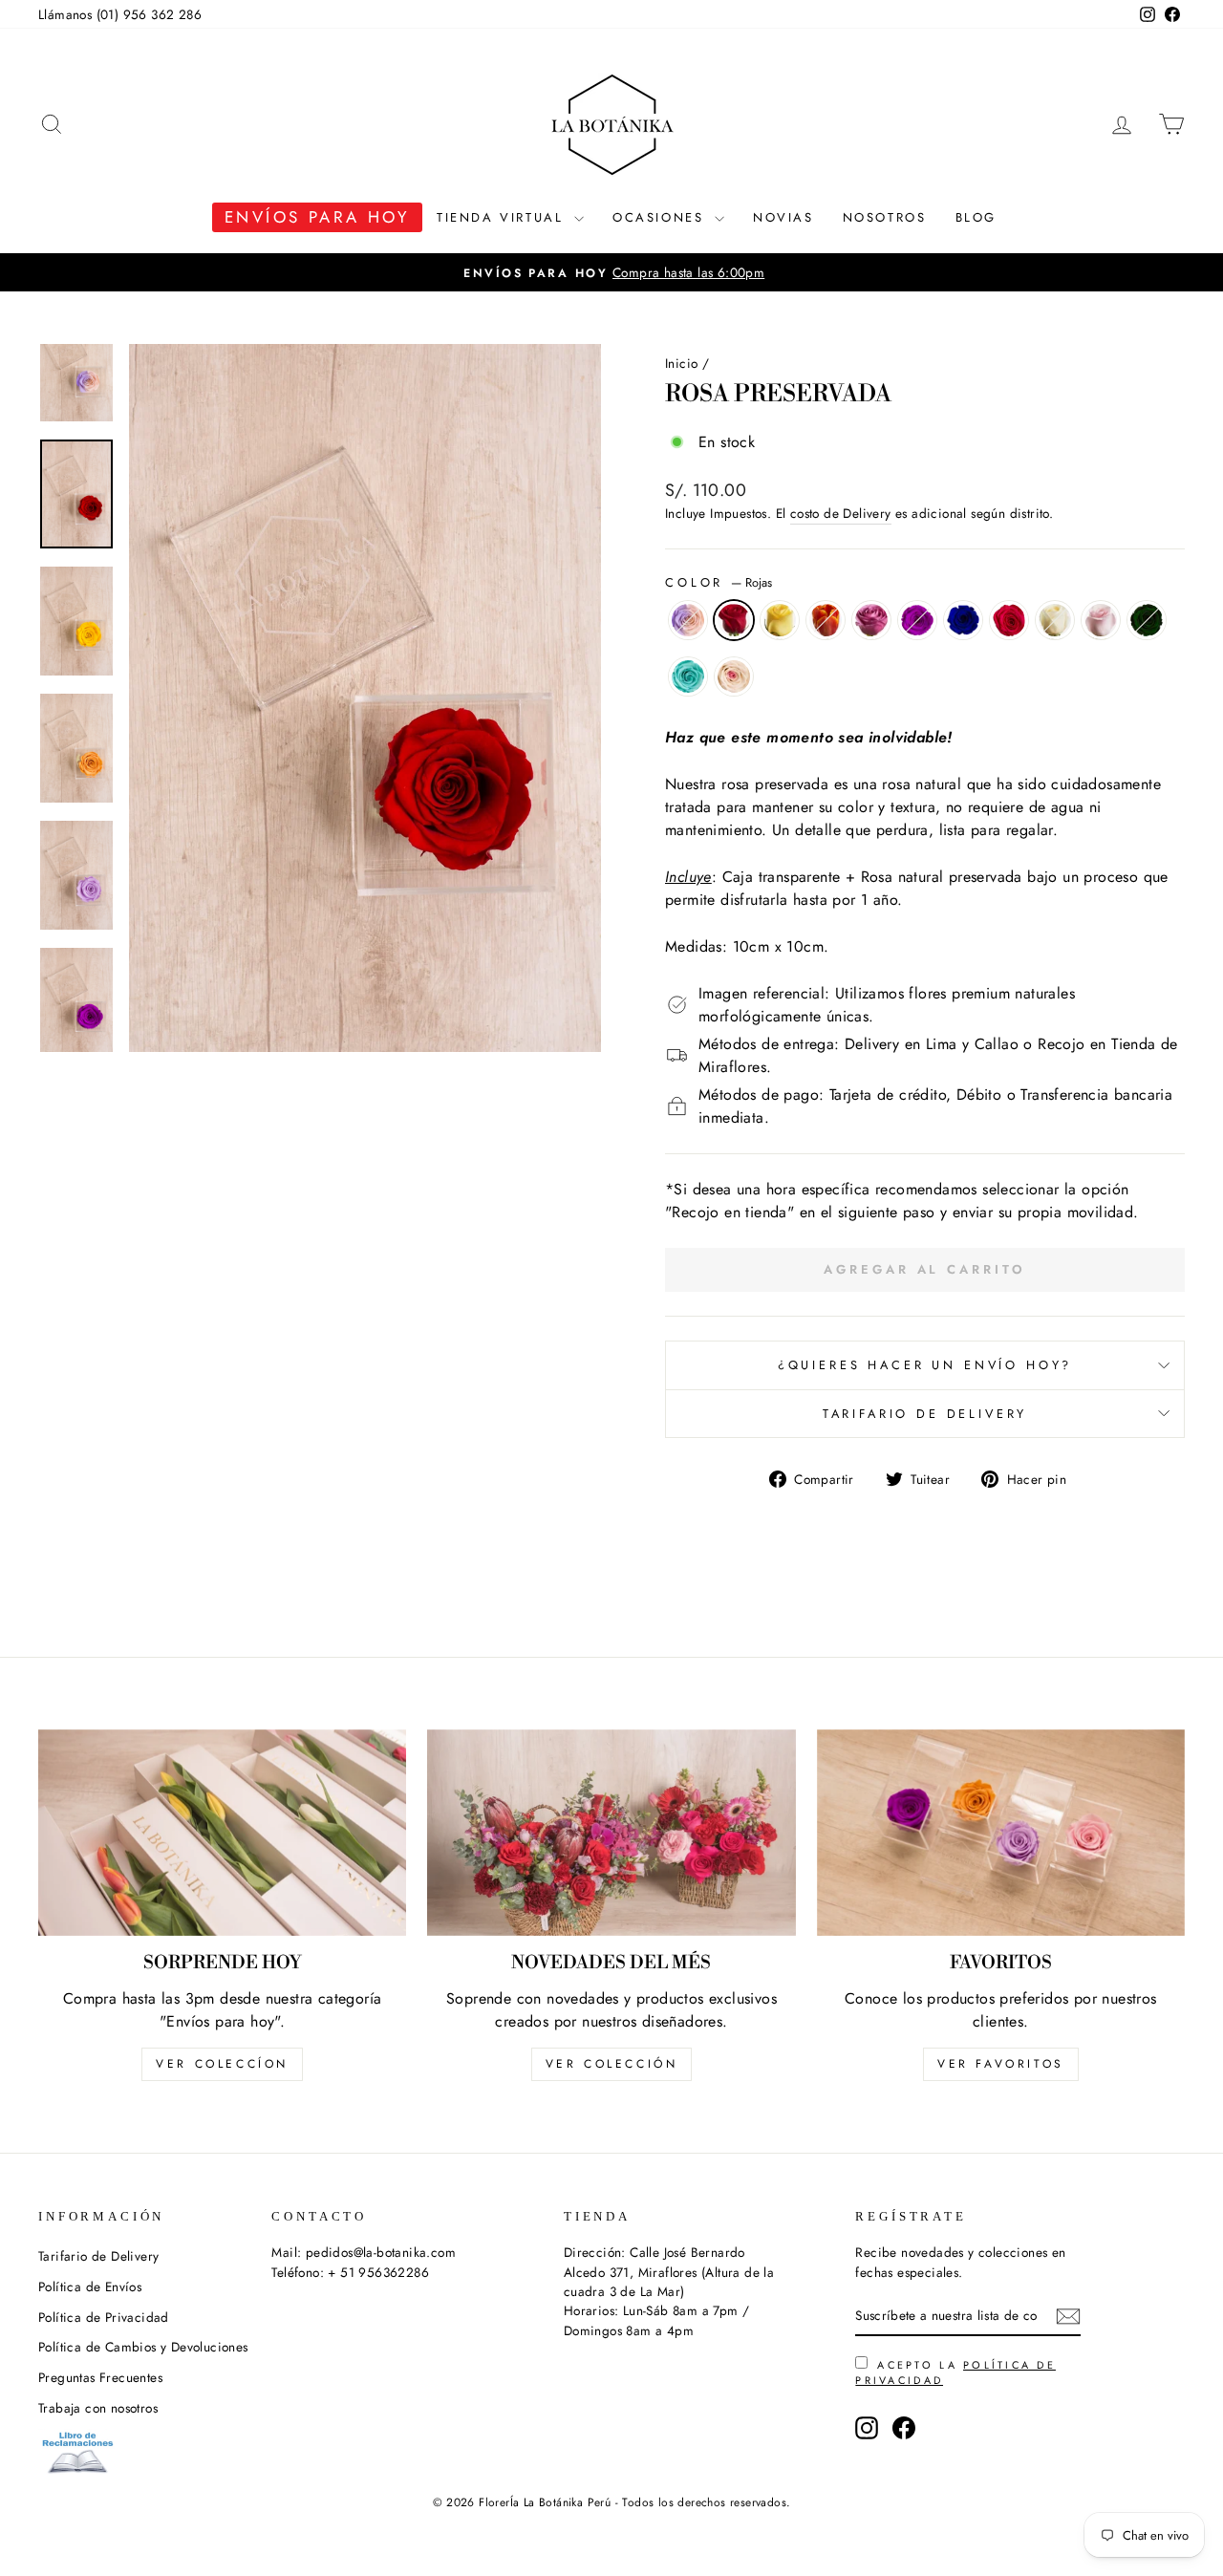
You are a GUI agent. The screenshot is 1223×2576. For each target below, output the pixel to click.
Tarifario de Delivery (925, 1414)
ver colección (612, 2064)
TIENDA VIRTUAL (503, 217)
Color (719, 582)
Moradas (917, 620)
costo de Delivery (841, 513)
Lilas (871, 620)
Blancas (1055, 620)
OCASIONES (661, 217)
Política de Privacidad (104, 2317)
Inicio (681, 363)
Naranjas (826, 620)
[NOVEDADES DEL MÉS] (611, 1833)
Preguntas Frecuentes (100, 2377)
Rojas (734, 620)
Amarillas (780, 620)
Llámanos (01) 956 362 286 (120, 14)
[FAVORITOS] (1001, 1833)
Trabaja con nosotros (98, 2408)
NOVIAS (783, 217)
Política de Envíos (90, 2286)
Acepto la (955, 2372)
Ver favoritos (1001, 2064)
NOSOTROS (885, 217)
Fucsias (1009, 620)
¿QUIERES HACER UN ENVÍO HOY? (925, 1365)
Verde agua (688, 676)
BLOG (976, 217)
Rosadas (1101, 620)
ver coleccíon (222, 2064)
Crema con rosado (734, 676)
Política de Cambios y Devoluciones (143, 2347)
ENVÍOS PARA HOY (317, 217)
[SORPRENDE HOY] (222, 1833)
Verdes (1147, 620)
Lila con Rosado (688, 620)
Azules (963, 620)
